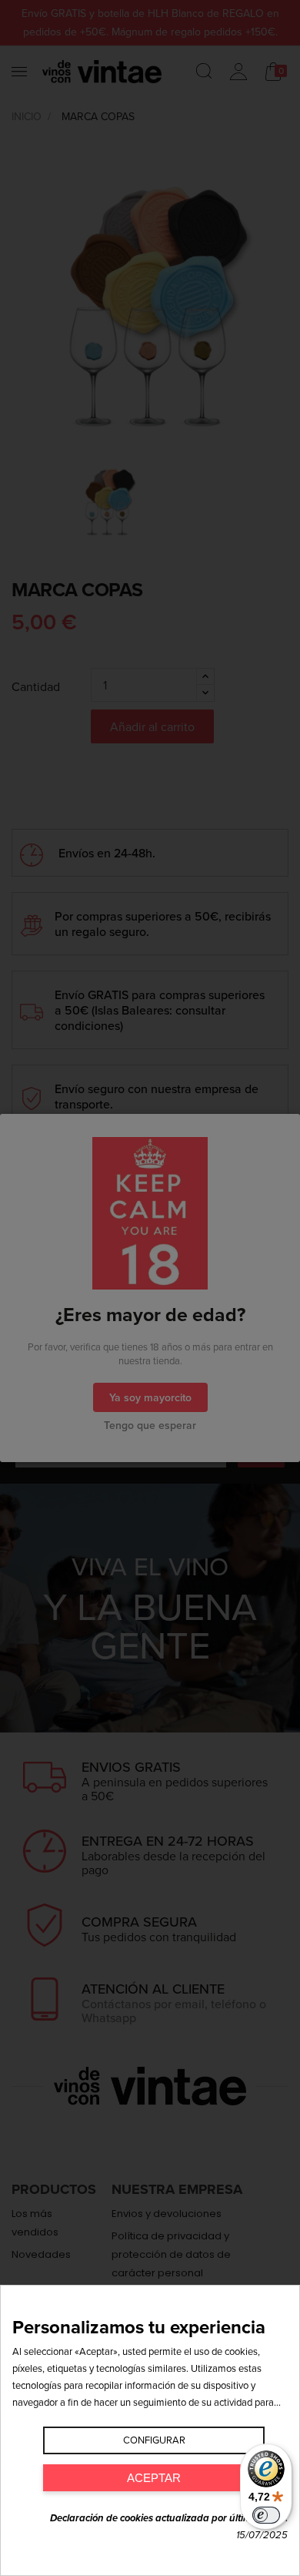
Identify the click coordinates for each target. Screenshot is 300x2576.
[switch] (266, 2515)
